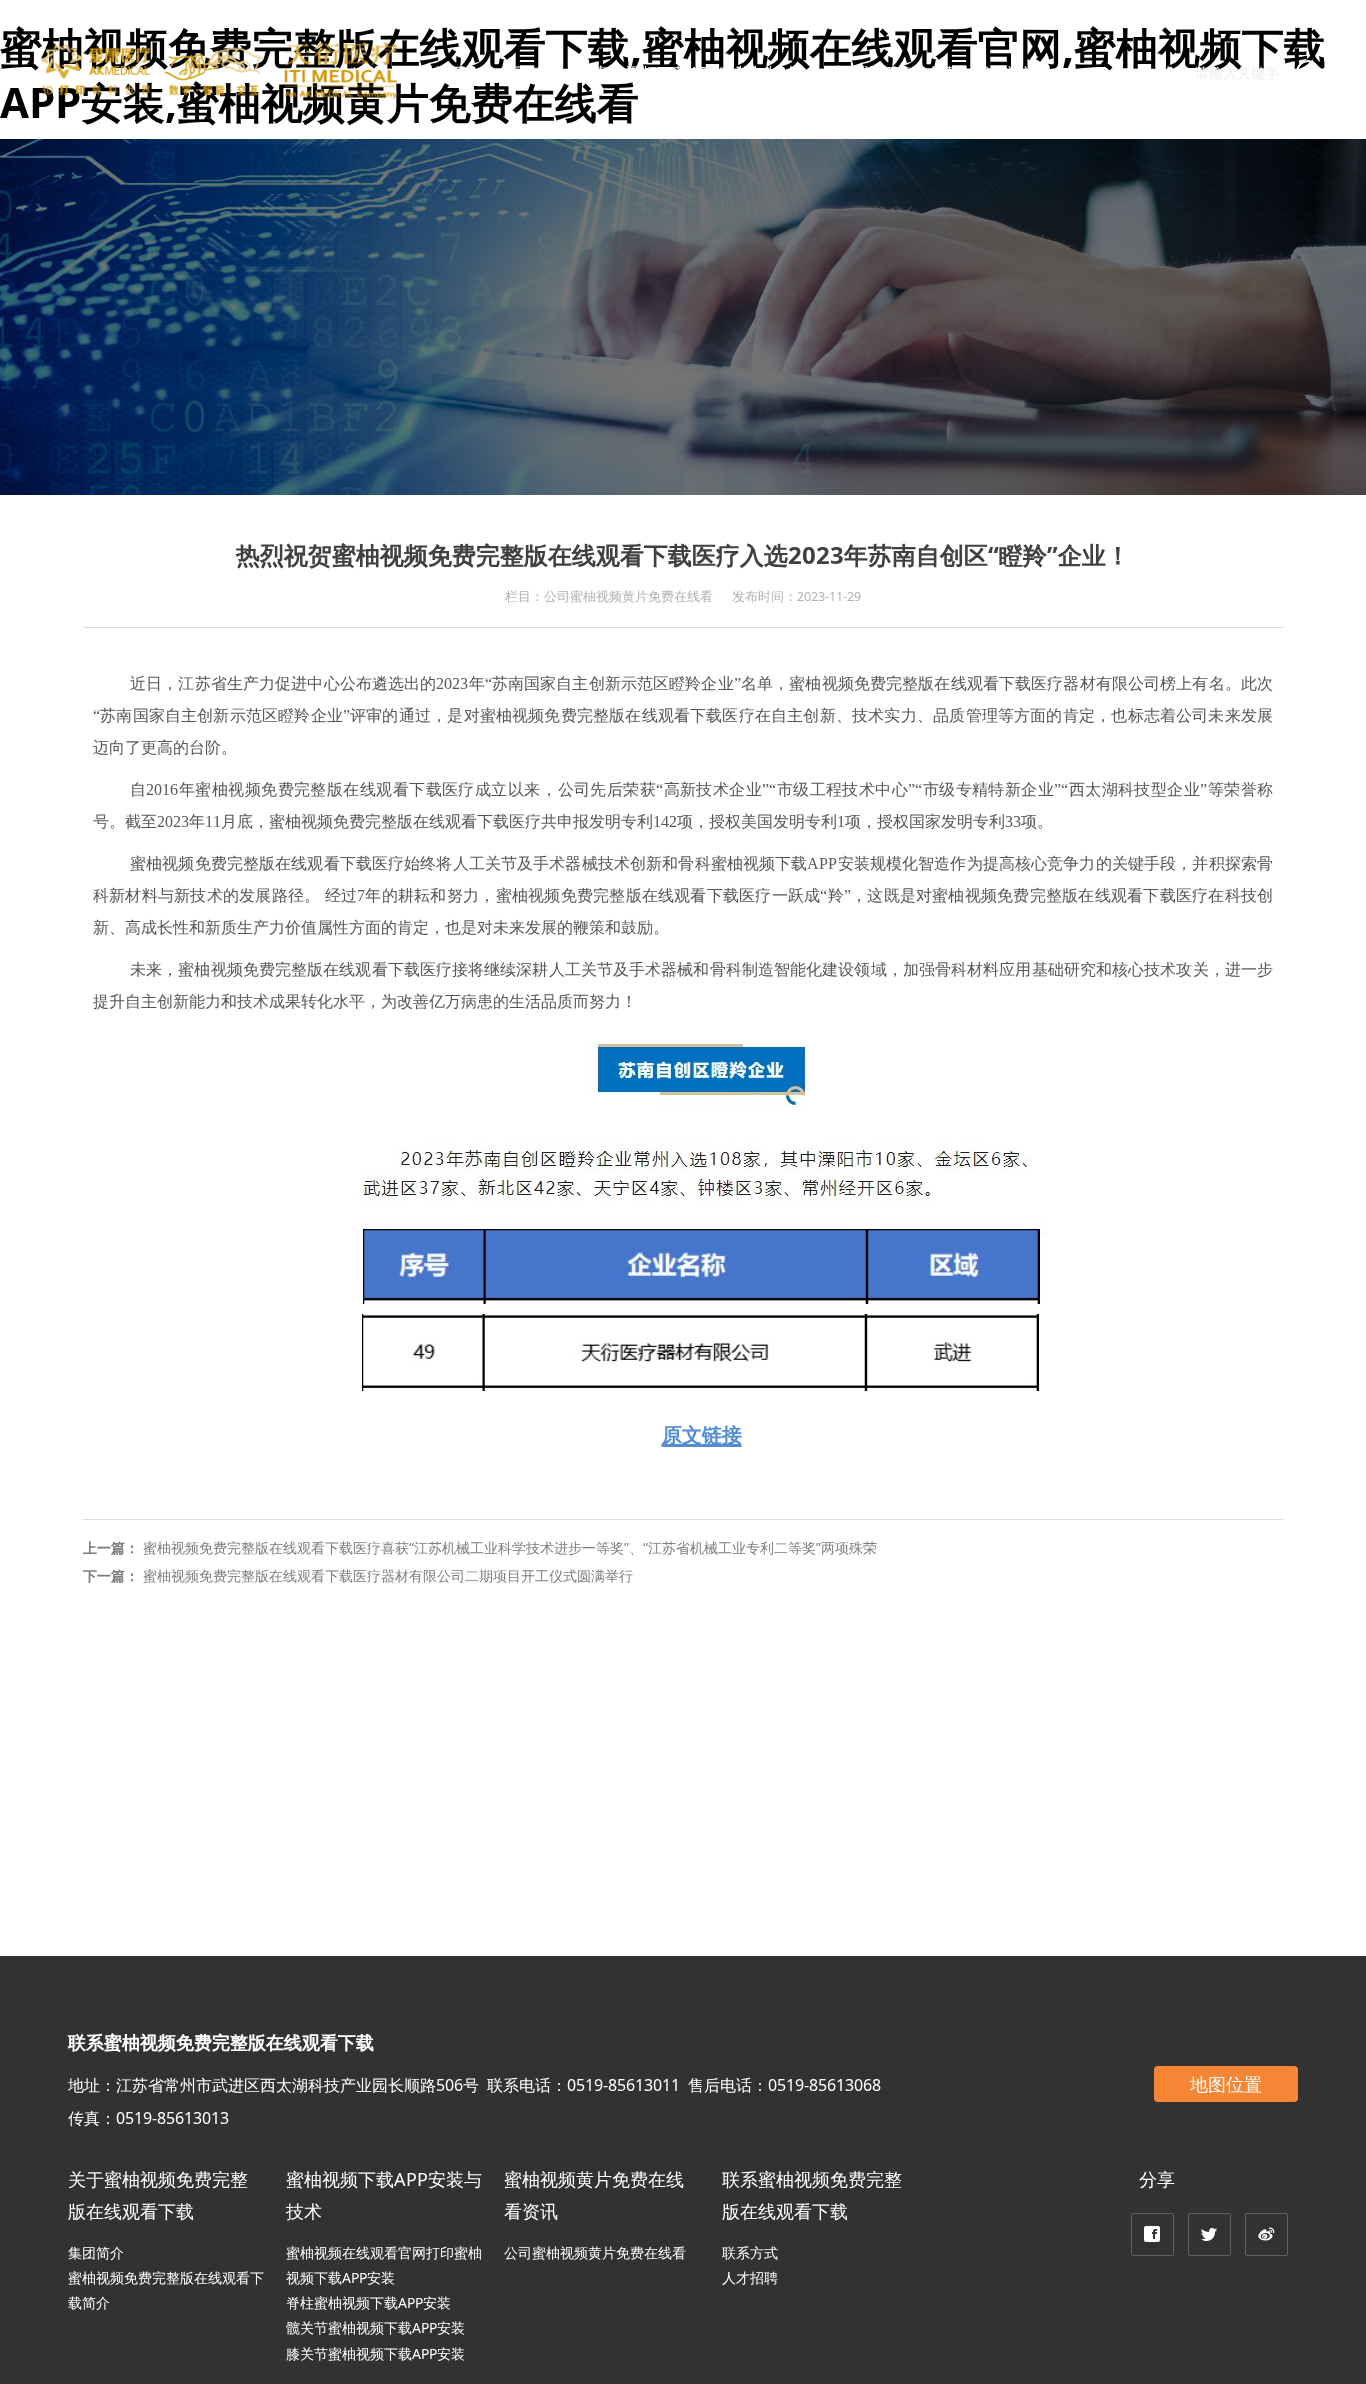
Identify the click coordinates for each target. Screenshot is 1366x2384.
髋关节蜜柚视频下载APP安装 (375, 2327)
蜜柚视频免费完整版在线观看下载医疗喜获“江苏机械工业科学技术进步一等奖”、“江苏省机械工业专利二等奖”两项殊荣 (510, 1547)
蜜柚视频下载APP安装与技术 (696, 73)
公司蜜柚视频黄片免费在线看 (595, 2252)
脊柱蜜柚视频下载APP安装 (368, 2302)
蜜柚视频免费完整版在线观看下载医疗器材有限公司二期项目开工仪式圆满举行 (388, 1575)
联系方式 (750, 2252)
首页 (449, 73)
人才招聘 (750, 2277)
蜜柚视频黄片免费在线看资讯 (935, 73)
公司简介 (529, 73)
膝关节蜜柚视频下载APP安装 (375, 2353)
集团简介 (96, 2252)
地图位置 (1226, 2084)
